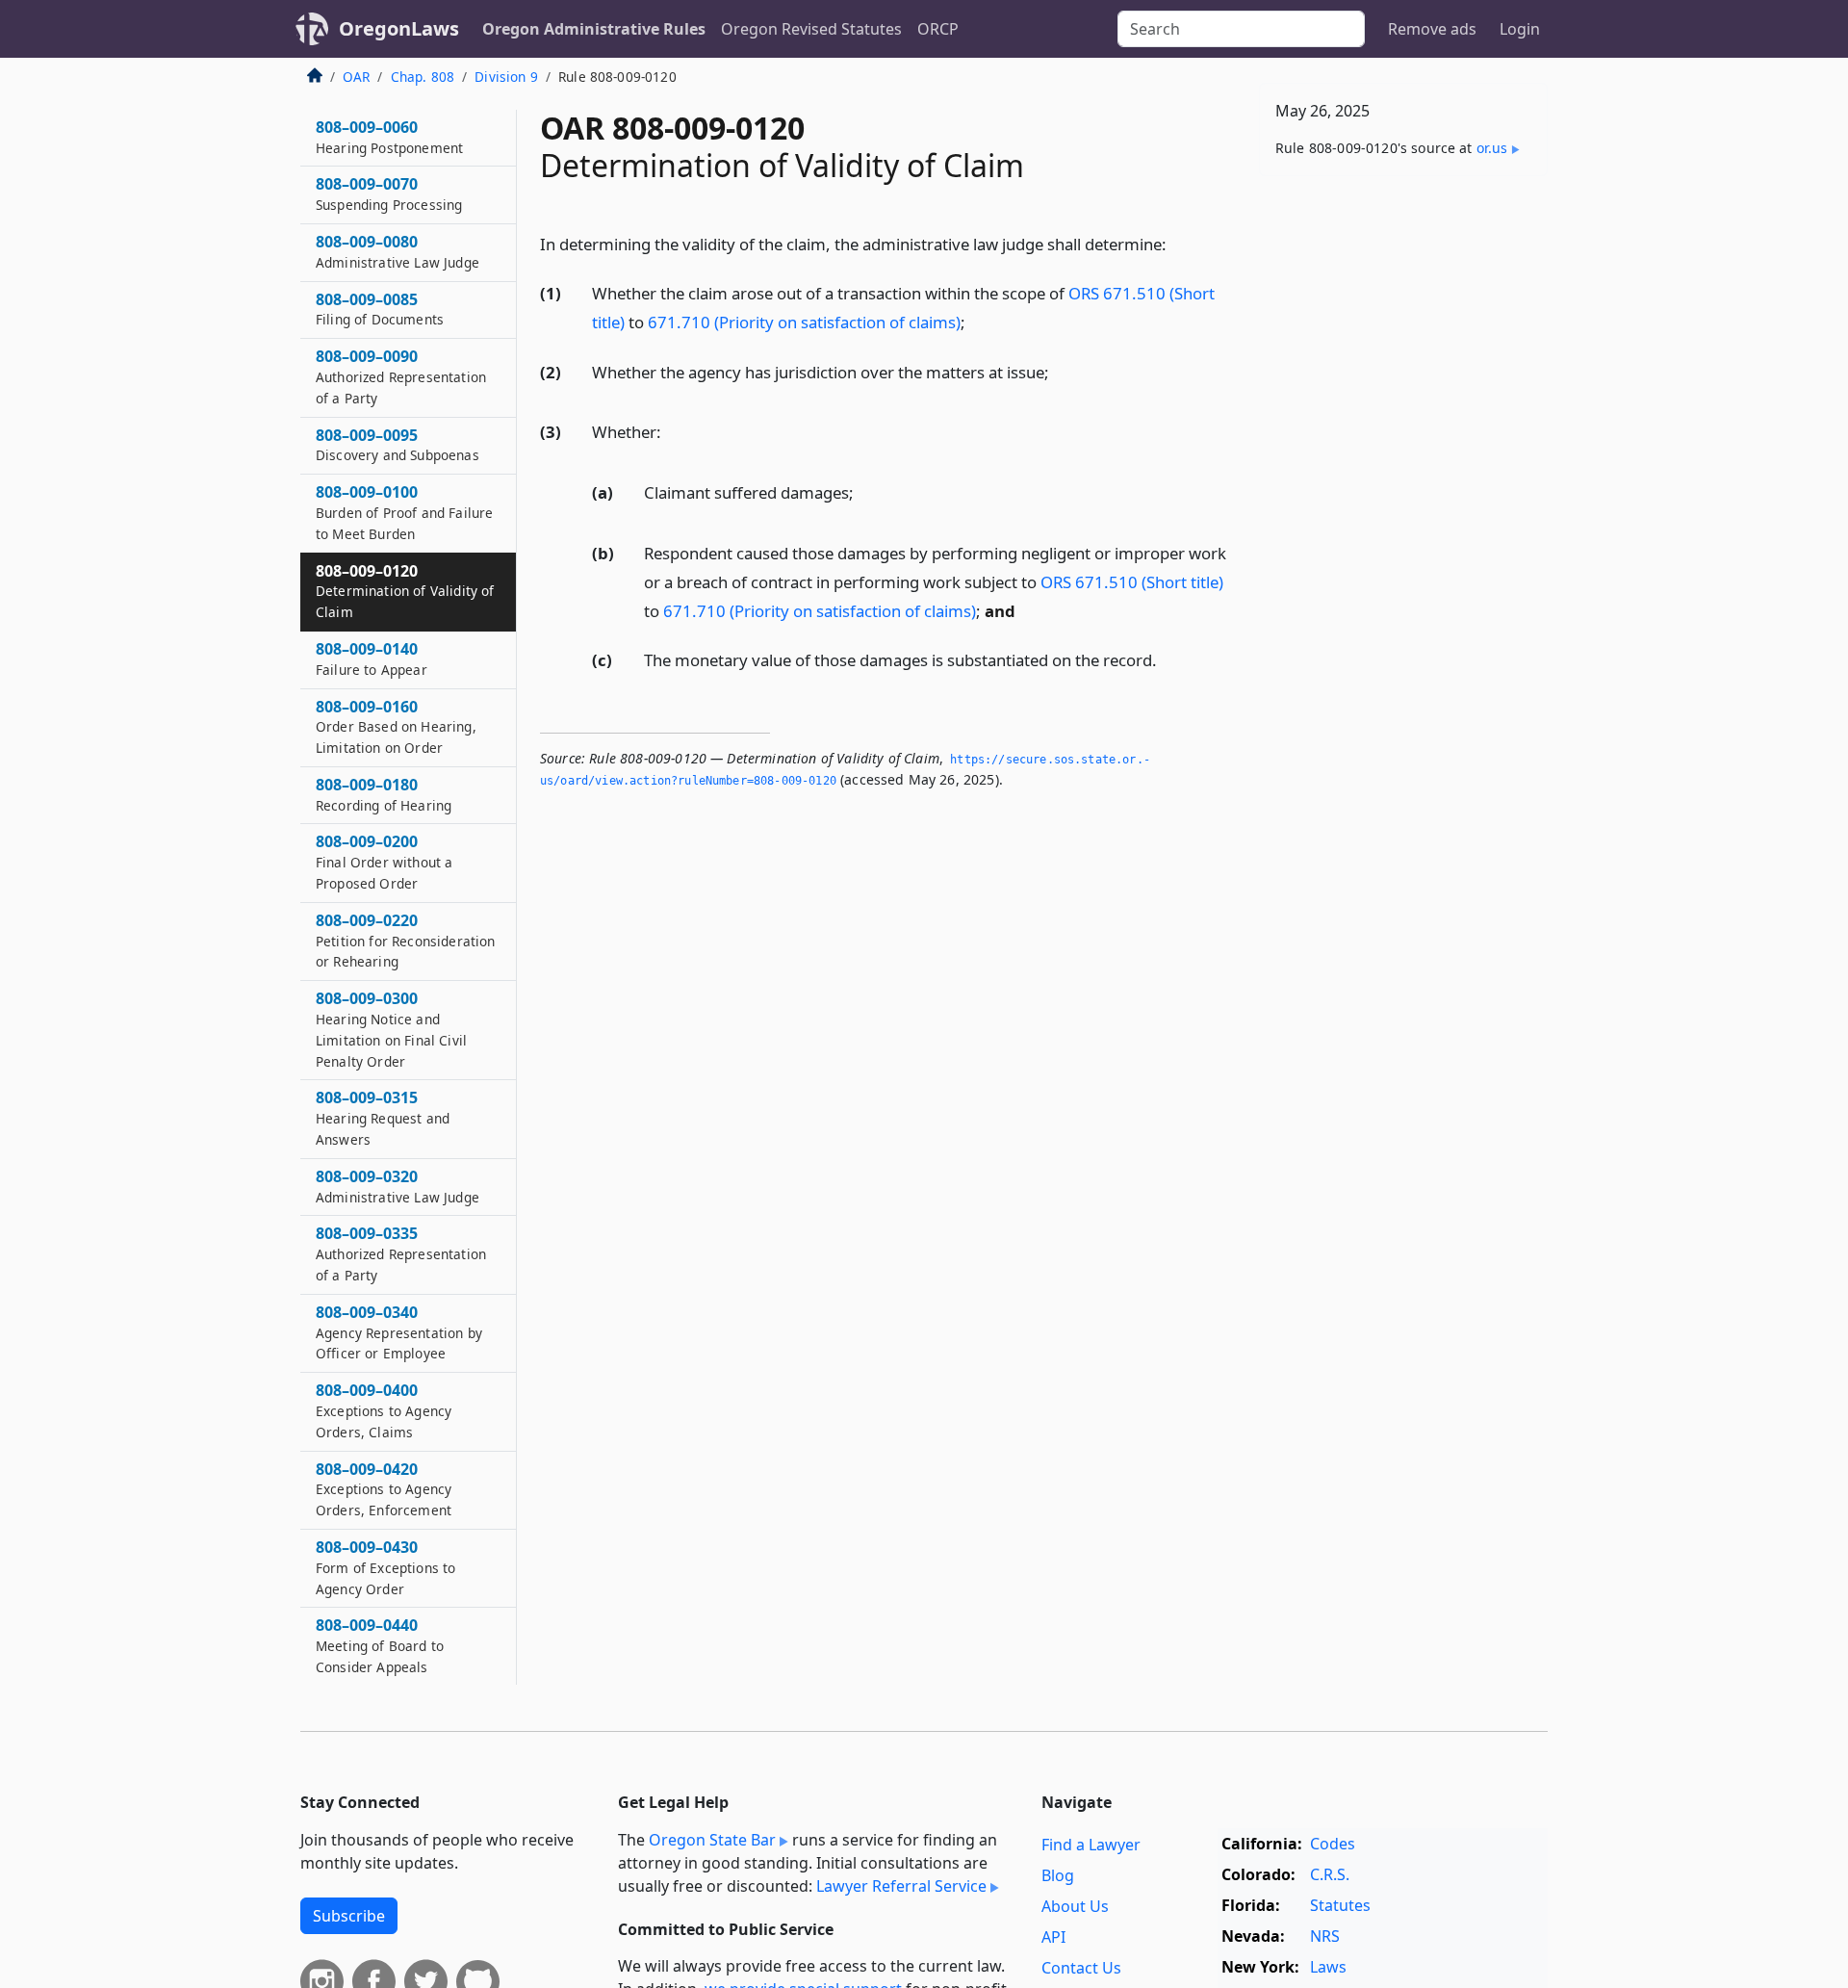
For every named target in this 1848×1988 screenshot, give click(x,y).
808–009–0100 (404, 512)
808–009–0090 (401, 376)
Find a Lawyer (1091, 1845)
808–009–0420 (384, 1489)
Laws (1328, 1967)
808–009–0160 (396, 727)
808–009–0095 (398, 445)
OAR (356, 77)
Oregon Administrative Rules (594, 29)
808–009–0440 (380, 1645)
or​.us (1492, 148)
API (1053, 1937)
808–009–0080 (398, 251)
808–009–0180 (384, 794)
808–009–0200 (384, 862)
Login (1520, 29)
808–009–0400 (384, 1410)
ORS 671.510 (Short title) (1132, 582)
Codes (1333, 1844)
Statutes (1340, 1905)
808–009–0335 (401, 1253)
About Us (1075, 1906)
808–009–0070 (389, 194)
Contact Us (1081, 1968)
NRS (1325, 1936)
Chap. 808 (423, 77)
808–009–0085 (380, 309)
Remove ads (1432, 29)
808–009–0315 (383, 1118)
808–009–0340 (399, 1332)
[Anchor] (1177, 243)
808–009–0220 (405, 941)
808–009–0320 (398, 1186)
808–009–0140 (372, 658)
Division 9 (506, 77)
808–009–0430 (385, 1567)
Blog (1058, 1875)
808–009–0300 (391, 1029)
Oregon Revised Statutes (811, 29)
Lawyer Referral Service (901, 1886)
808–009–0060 (389, 137)
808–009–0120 (405, 591)
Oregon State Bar (712, 1840)
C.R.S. (1330, 1874)
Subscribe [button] (349, 1916)
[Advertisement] (1403, 492)
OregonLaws (399, 28)
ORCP (938, 29)
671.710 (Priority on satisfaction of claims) (804, 322)
